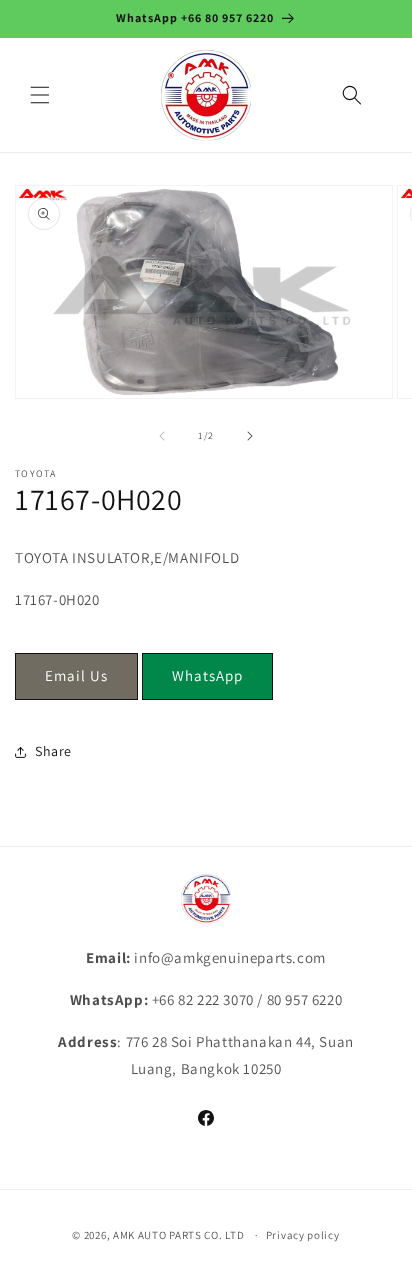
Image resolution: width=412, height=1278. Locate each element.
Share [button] (53, 751)
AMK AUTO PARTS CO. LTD (178, 1235)
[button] (40, 95)
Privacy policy (303, 1235)
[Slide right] (250, 436)
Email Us (76, 675)
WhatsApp (207, 675)
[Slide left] (162, 436)
